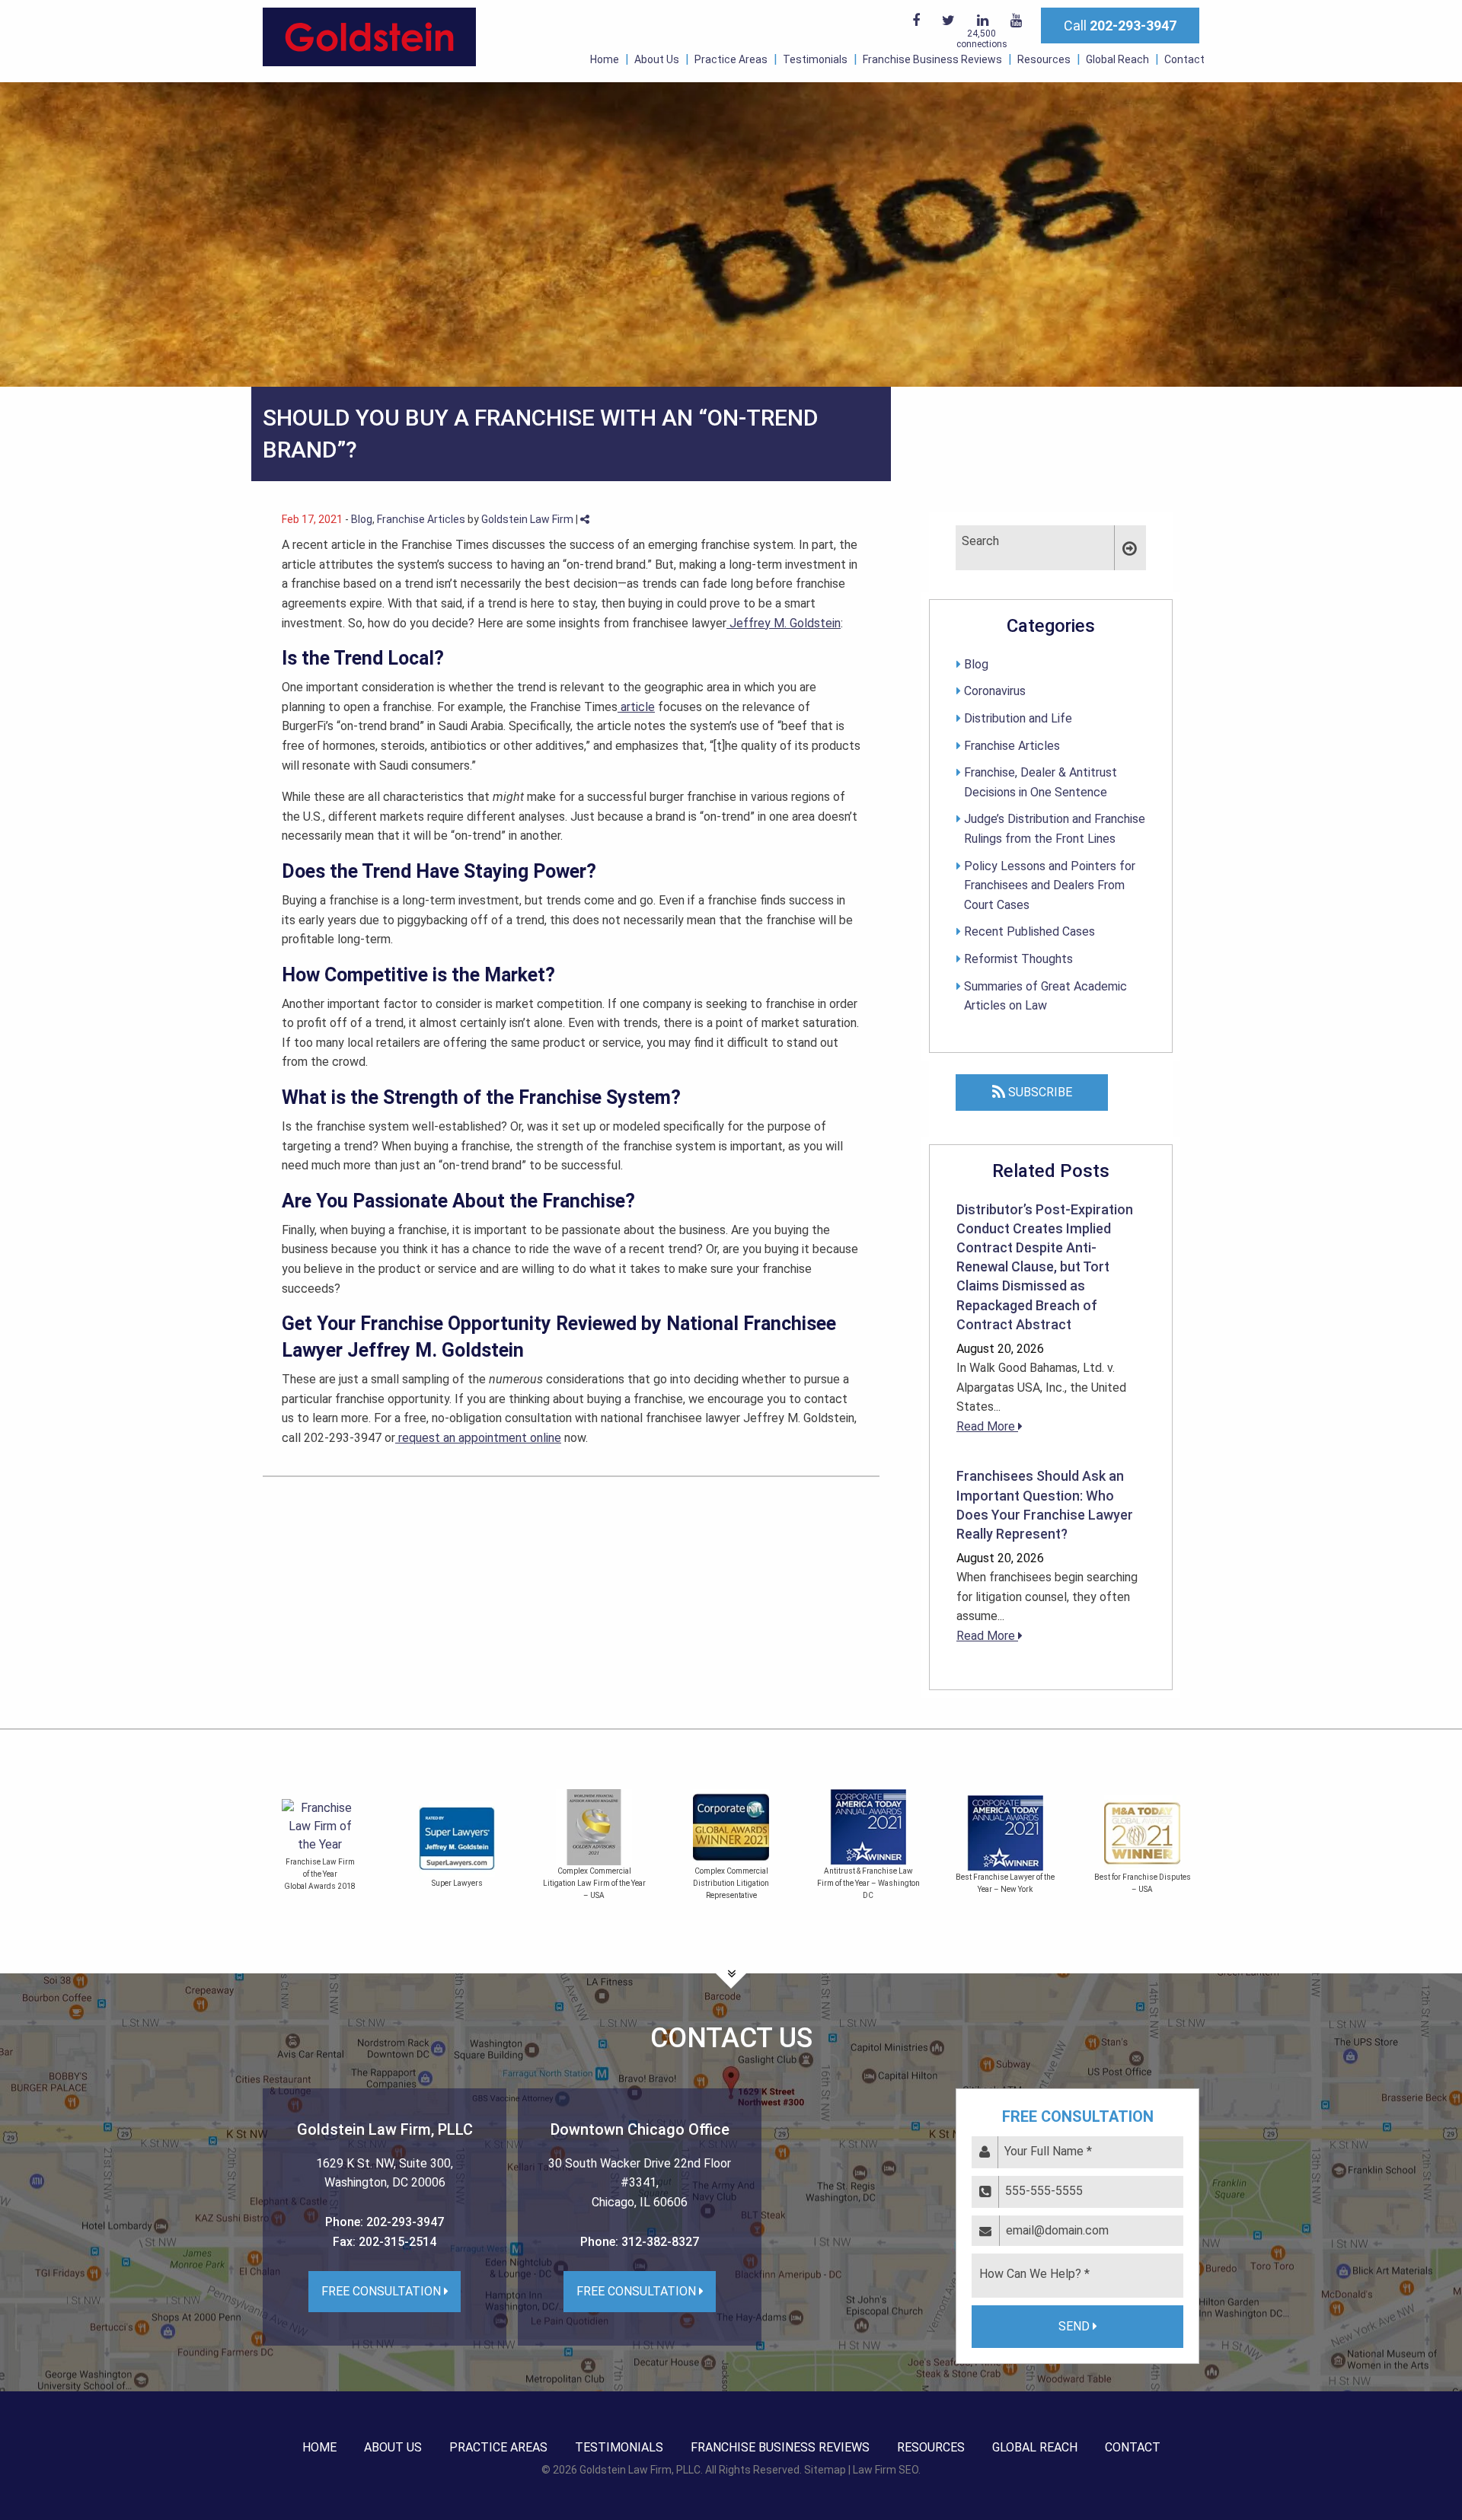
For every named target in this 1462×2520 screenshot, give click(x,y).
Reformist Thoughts (1018, 959)
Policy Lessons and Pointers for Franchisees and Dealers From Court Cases (1050, 885)
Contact (1184, 59)
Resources (1044, 59)
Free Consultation (383, 2291)
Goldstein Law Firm (527, 519)
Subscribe (1039, 1092)
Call (1120, 26)
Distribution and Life (1018, 718)
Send (1076, 2326)
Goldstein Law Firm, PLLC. (641, 2470)
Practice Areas (731, 59)
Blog (362, 519)
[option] (457, 1848)
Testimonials (815, 59)
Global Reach (1117, 59)
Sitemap (825, 2470)
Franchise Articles (421, 519)
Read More (987, 1426)
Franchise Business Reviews (932, 59)
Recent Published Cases (1029, 931)
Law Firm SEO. (887, 2470)
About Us (657, 59)
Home (605, 59)
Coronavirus (995, 691)
